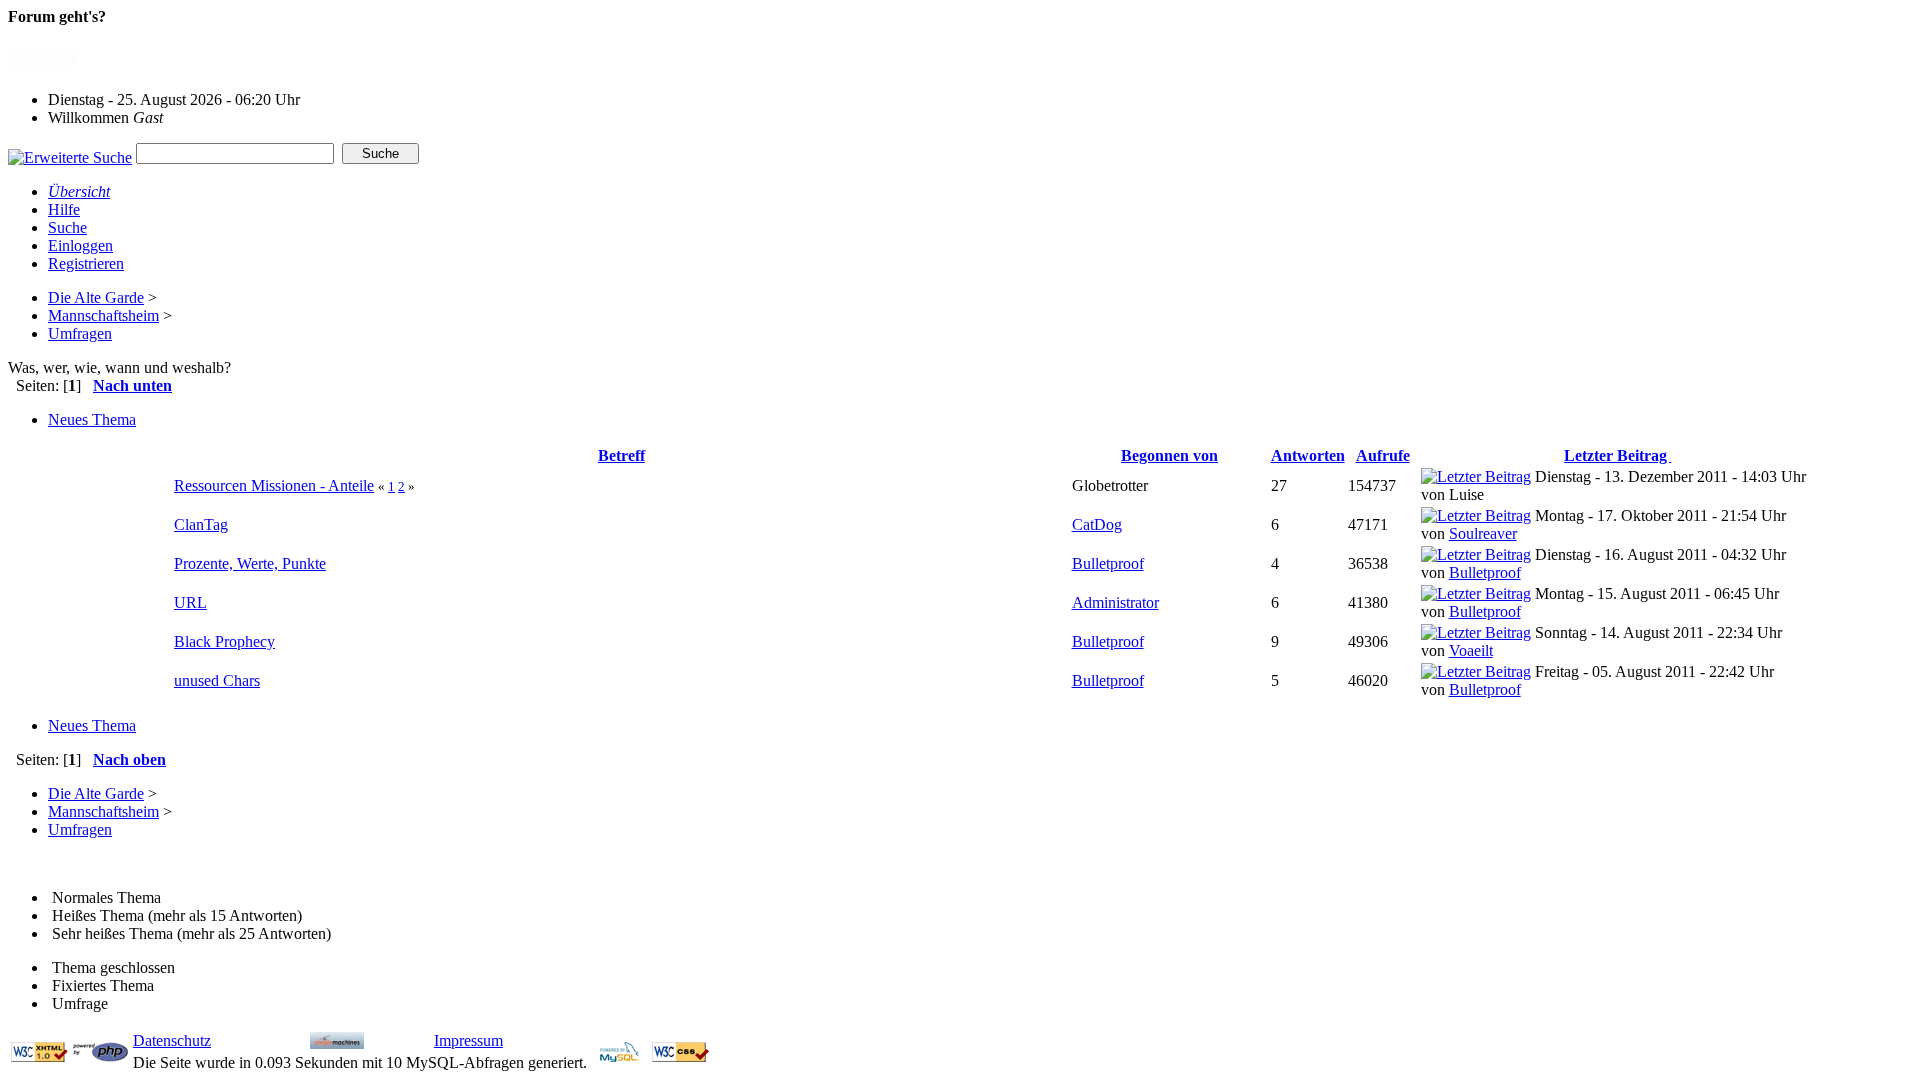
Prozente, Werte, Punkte (250, 563)
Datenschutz (172, 1040)
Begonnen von (1169, 455)
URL (190, 602)
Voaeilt (1471, 650)
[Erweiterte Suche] (70, 152)
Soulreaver (1483, 533)
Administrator (1115, 602)
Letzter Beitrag (1617, 455)
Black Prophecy (224, 641)
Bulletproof (1108, 563)
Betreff (621, 455)
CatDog (1097, 524)
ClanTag (201, 524)
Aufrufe (1383, 455)
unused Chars (217, 680)
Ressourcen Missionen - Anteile (274, 485)
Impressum (468, 1040)
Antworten (1308, 455)
